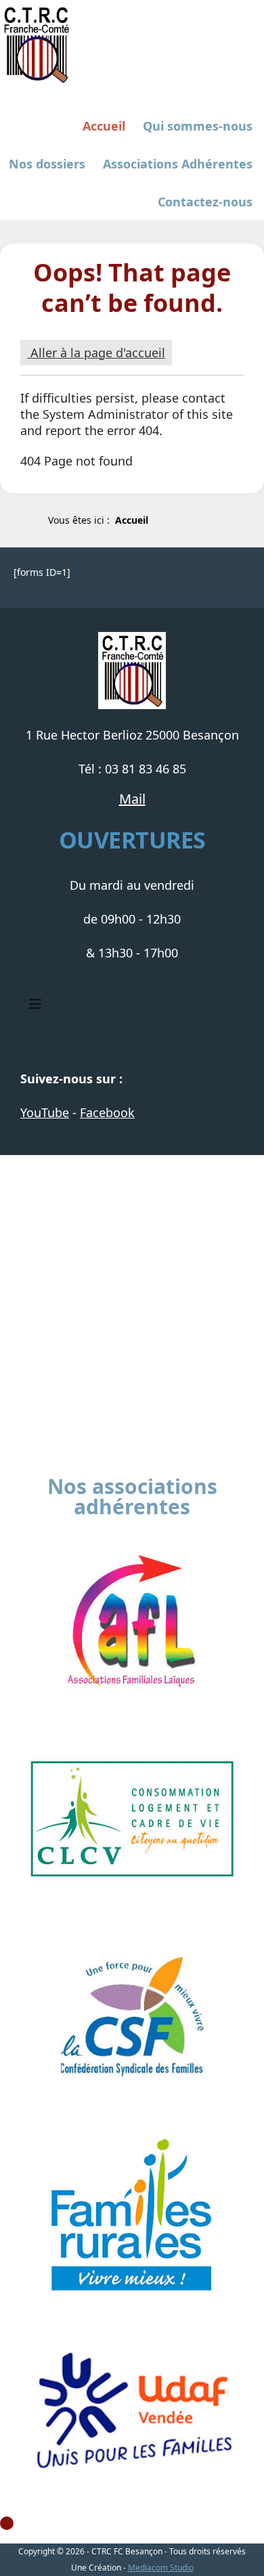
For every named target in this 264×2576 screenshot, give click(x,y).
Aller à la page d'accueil (96, 353)
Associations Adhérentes (178, 164)
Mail (132, 799)
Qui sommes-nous (198, 126)
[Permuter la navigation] (35, 1004)
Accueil (104, 126)
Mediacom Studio (161, 2568)
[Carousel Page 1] (7, 2523)
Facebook (107, 1112)
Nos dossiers (47, 164)
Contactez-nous (205, 202)
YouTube (45, 1112)
